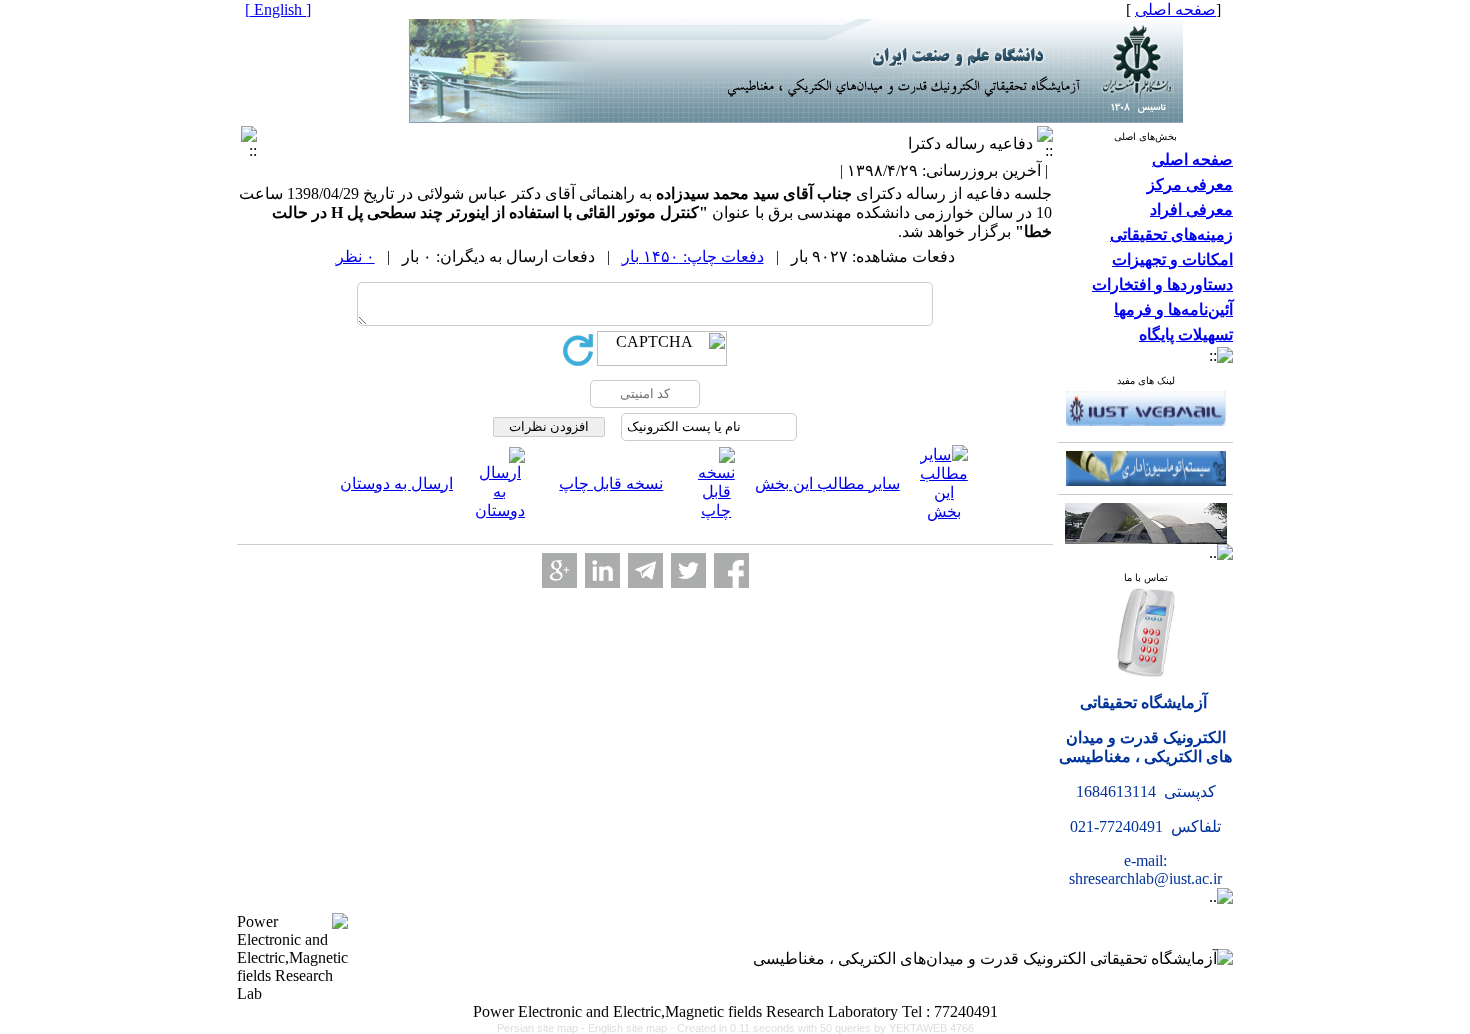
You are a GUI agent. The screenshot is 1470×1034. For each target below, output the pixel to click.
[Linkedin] (602, 570)
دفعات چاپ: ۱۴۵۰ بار (693, 256)
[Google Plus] (559, 570)
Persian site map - (542, 1028)
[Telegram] (645, 570)
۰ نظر (355, 256)
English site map (629, 1028)
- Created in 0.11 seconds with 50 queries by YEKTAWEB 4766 (822, 1028)
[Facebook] (731, 570)
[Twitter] (688, 570)
